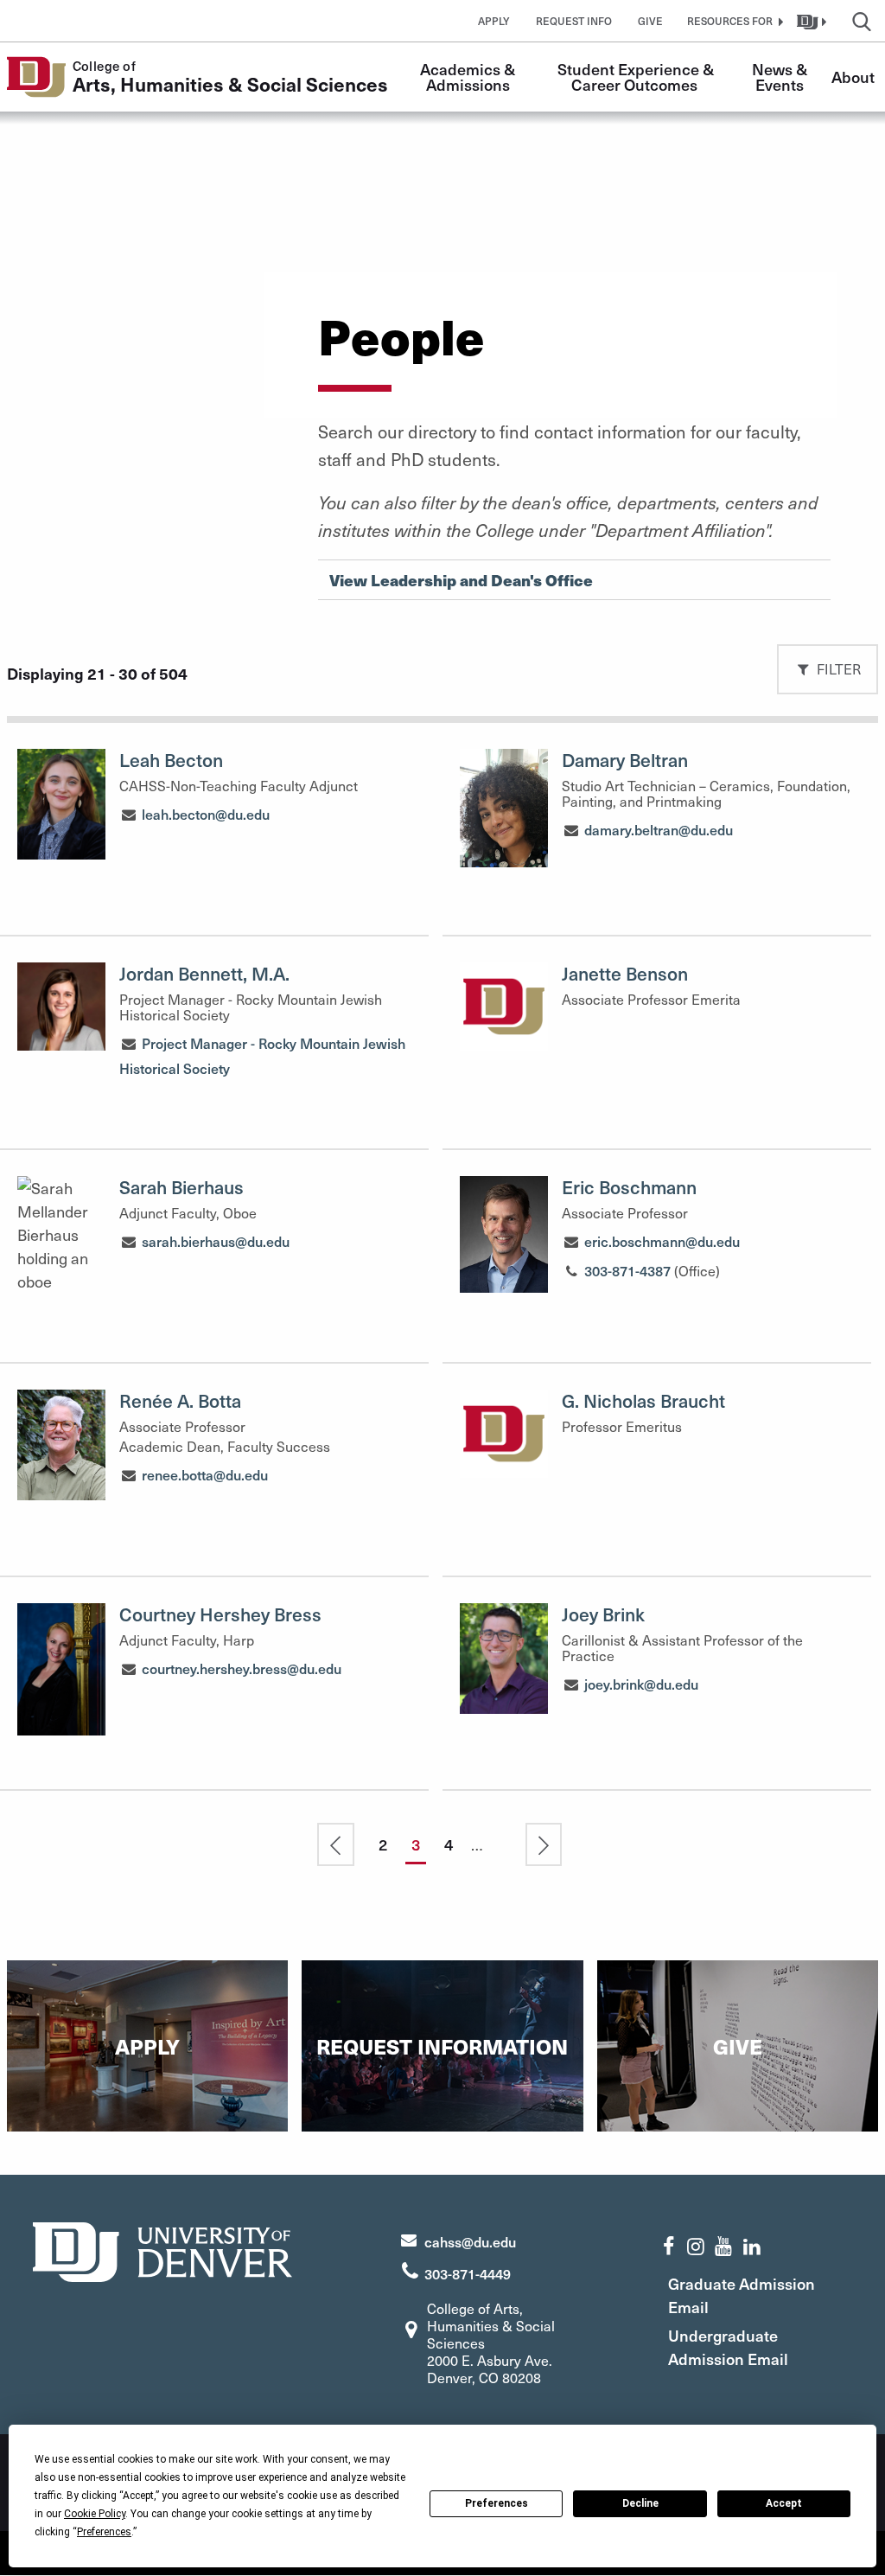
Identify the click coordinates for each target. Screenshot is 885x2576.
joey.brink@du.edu (641, 1684)
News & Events (781, 77)
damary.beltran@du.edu (659, 829)
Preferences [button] (104, 2532)
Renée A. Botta (180, 1400)
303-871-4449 (468, 2273)
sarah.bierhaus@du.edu (216, 1241)
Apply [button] (494, 21)
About (853, 77)
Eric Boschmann (629, 1187)
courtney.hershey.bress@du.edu (242, 1668)
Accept (784, 2503)
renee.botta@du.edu (205, 1474)
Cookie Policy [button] (95, 2514)
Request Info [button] (574, 21)
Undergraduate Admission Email (728, 2347)
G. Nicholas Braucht (643, 1400)
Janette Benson (625, 973)
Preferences (497, 2503)
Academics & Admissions (469, 77)
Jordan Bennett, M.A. (204, 973)
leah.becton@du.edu (206, 814)
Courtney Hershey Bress (220, 1614)
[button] (733, 21)
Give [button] (650, 21)
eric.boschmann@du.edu (662, 1241)
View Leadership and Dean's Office (461, 580)
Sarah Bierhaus (181, 1187)
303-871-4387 (627, 1270)
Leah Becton (171, 760)
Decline (640, 2503)
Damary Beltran (625, 760)
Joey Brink (603, 1614)
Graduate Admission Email (742, 2295)
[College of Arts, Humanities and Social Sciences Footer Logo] (162, 2250)
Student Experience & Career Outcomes (637, 77)
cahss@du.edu (470, 2241)
